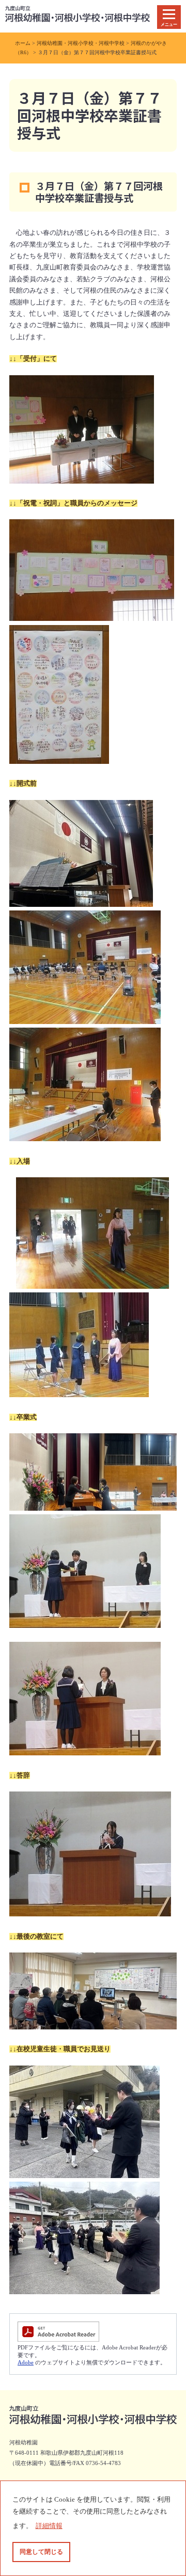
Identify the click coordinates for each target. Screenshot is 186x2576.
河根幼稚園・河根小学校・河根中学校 (81, 43)
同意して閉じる (41, 2552)
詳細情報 (49, 2526)
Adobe (26, 2362)
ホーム (23, 43)
